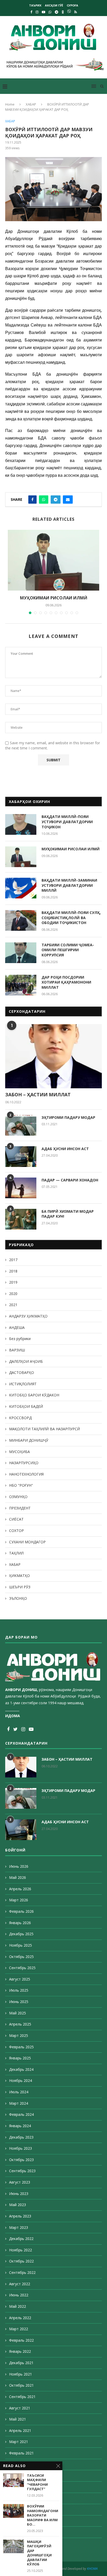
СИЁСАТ (16, 1519)
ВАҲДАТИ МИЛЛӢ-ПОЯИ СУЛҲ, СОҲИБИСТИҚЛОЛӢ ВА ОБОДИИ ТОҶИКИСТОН (71, 918)
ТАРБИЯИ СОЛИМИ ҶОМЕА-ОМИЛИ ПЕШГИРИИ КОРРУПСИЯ (68, 950)
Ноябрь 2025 (21, 1945)
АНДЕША (17, 1327)
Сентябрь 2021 (22, 2397)
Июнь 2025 (19, 2002)
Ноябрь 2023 (21, 2148)
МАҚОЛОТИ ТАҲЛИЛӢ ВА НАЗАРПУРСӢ (45, 1429)
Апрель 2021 (20, 2430)
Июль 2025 (19, 1990)
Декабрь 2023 (21, 2137)
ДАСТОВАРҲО (22, 1372)
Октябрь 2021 (21, 2385)
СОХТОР (16, 1531)
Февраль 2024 (21, 2114)
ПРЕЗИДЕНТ (20, 1508)
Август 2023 (20, 2182)
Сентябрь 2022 (22, 2272)
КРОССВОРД (20, 1418)
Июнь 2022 (19, 2295)
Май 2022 (18, 2306)
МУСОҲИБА (19, 1452)
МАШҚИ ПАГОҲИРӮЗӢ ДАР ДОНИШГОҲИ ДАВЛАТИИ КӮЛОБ (39, 2553)
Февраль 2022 (21, 2340)
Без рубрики (20, 1339)
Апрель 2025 (20, 2024)
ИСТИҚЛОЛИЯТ (23, 1384)
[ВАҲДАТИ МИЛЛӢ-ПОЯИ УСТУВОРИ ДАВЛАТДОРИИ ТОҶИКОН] (21, 824)
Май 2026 (18, 1877)
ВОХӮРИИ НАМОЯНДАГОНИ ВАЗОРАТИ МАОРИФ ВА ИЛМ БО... (43, 2515)
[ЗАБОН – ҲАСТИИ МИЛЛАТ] (53, 1056)
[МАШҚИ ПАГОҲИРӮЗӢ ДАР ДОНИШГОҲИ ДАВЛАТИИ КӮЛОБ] (14, 2546)
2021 (13, 1305)
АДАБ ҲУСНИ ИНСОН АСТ (65, 1149)
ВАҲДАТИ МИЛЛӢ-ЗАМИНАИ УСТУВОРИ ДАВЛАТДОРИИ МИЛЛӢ (69, 885)
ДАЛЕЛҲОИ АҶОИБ (26, 1361)
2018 (13, 1271)
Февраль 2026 (21, 1911)
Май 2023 (18, 2205)
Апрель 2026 (20, 1889)
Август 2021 (20, 2408)
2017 (13, 1260)
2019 (13, 1282)
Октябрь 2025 (21, 1957)
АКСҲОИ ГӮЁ (54, 5)
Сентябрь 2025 (22, 1968)
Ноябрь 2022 (21, 2250)
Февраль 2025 (21, 2047)
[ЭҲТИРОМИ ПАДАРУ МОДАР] (21, 1125)
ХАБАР (31, 104)
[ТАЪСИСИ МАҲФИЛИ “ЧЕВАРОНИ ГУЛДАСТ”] (14, 2480)
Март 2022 (19, 2329)
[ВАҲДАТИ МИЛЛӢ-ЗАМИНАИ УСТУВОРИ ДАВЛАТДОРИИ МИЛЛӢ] (21, 888)
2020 (13, 1294)
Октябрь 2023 (21, 2160)
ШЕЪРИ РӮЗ (20, 1587)
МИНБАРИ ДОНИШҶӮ (29, 1440)
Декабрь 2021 (21, 2363)
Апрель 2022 (20, 2318)
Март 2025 (19, 2035)
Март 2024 (19, 2103)
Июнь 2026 (19, 1866)
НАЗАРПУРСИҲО (24, 1463)
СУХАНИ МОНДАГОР (27, 1542)
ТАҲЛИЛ (16, 1553)
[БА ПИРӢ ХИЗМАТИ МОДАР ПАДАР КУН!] (21, 1219)
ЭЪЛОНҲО (18, 1598)
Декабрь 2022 (21, 2239)
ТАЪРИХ (35, 5)
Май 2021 (18, 2419)
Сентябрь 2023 (22, 2171)
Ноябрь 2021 (21, 2374)
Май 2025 (18, 2013)
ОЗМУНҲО (18, 1497)
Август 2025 (20, 1979)
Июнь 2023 (19, 2194)
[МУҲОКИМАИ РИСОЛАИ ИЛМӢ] (53, 560)
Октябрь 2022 (21, 2261)
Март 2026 (19, 1900)
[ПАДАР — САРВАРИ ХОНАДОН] (21, 1188)
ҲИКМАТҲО (19, 1576)
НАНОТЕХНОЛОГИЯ (26, 1474)
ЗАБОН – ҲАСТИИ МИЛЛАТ (38, 1095)
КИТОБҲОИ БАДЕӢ (26, 1406)
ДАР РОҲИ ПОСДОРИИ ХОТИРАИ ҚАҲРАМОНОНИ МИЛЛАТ (66, 982)
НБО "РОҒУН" (21, 1485)
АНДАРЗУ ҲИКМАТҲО (28, 1316)
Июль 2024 (19, 2092)
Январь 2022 (20, 2351)
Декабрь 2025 (21, 1934)
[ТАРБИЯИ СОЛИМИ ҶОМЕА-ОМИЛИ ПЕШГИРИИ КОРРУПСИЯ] (21, 953)
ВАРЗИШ (17, 1350)
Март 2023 (19, 2227)
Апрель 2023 (20, 2216)
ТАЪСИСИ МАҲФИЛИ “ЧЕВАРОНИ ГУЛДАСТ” (37, 2482)
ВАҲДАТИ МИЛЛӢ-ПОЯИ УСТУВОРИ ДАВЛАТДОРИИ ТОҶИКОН (67, 822)
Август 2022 (20, 2284)
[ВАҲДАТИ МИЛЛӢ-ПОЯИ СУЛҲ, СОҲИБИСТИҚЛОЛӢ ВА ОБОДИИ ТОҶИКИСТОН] (21, 920)
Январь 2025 (20, 2058)
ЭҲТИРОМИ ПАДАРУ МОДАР (68, 1117)
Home (10, 104)
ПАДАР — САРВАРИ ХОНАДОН (70, 1180)
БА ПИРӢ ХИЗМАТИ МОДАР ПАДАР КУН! (68, 1214)
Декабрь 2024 (21, 2069)
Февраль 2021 (21, 2453)
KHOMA (92, 2569)
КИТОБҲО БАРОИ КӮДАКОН (34, 1395)
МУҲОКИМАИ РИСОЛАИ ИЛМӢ (54, 598)
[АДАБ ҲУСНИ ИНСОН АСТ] (21, 1157)
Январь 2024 (20, 2126)
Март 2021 (19, 2442)
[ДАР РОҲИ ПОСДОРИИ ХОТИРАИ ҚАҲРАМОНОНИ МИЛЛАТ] (21, 985)
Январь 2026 (20, 1923)
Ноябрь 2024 (21, 2080)
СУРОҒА (72, 5)
